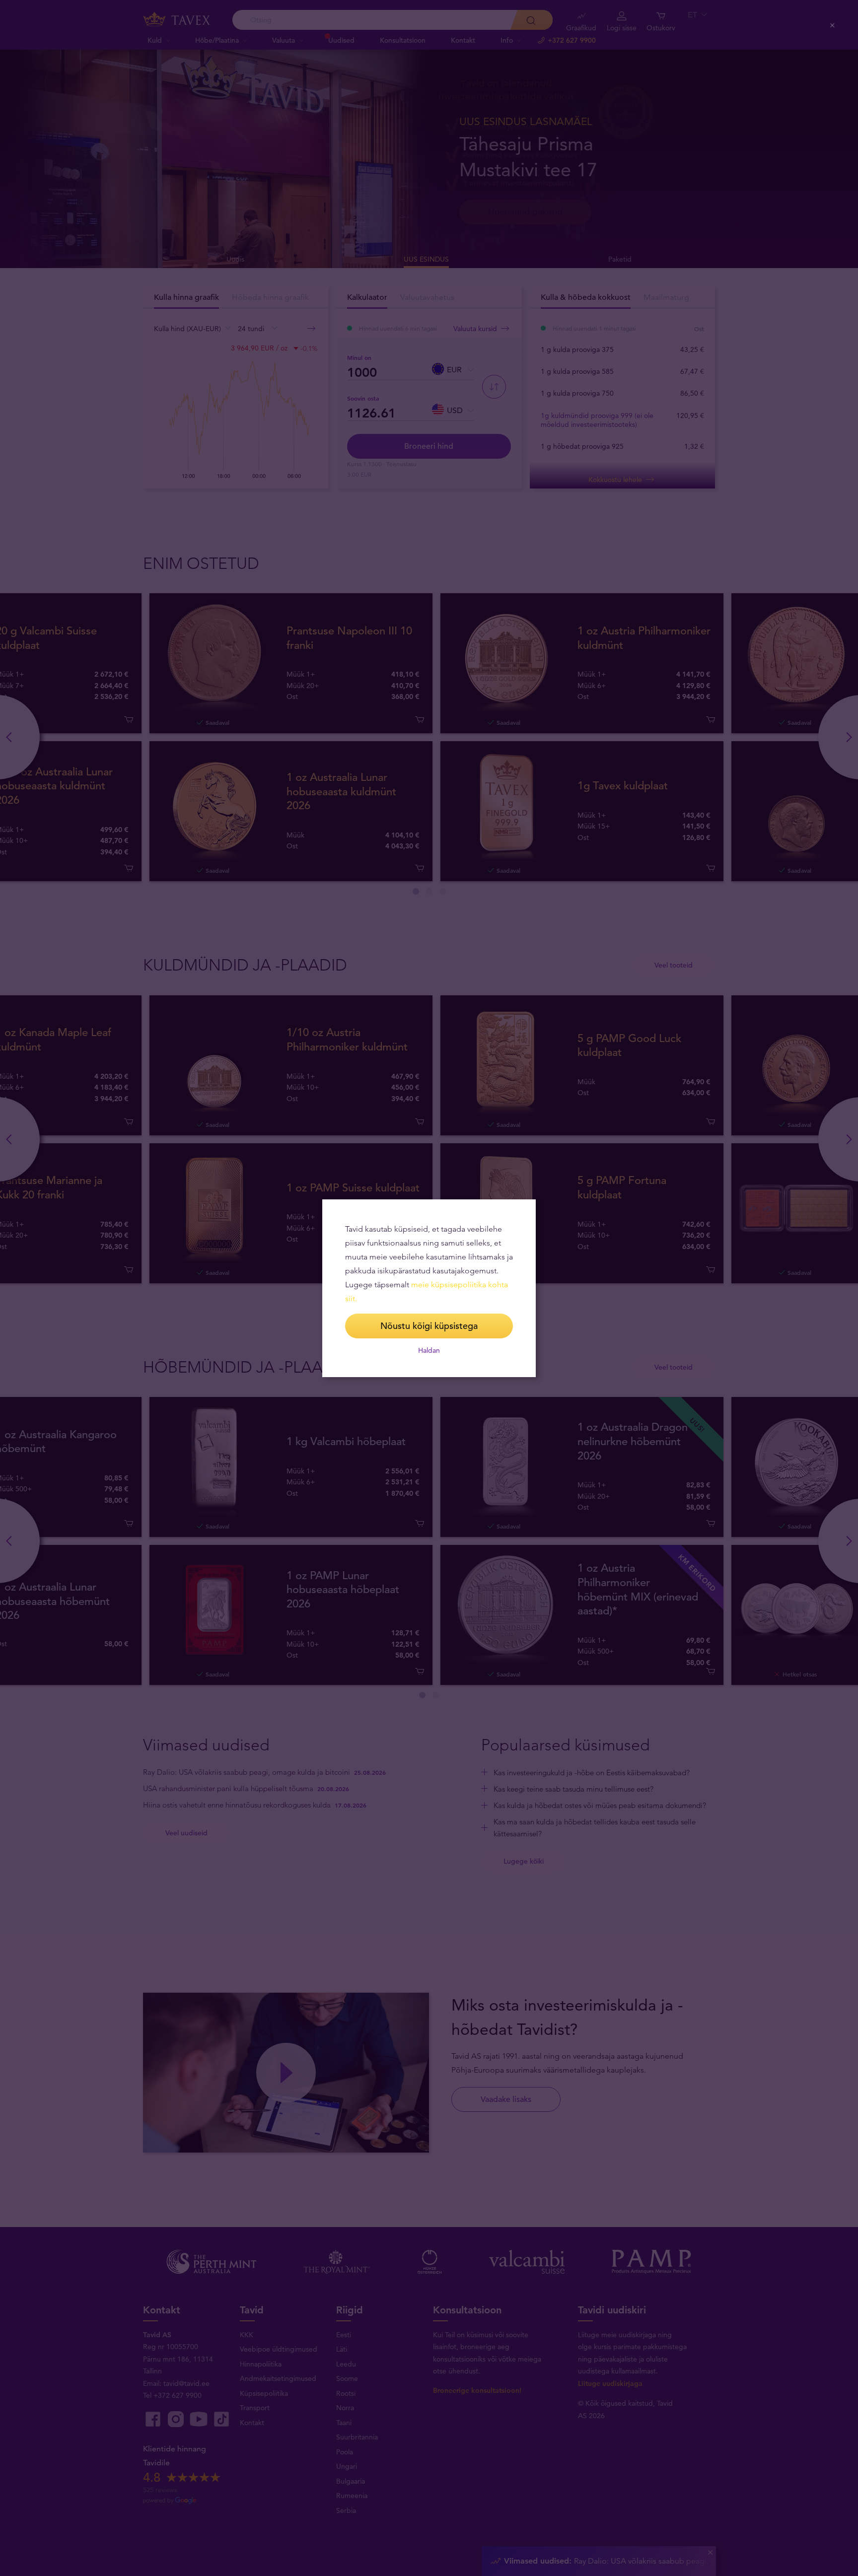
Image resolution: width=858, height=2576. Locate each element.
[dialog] (429, 1288)
